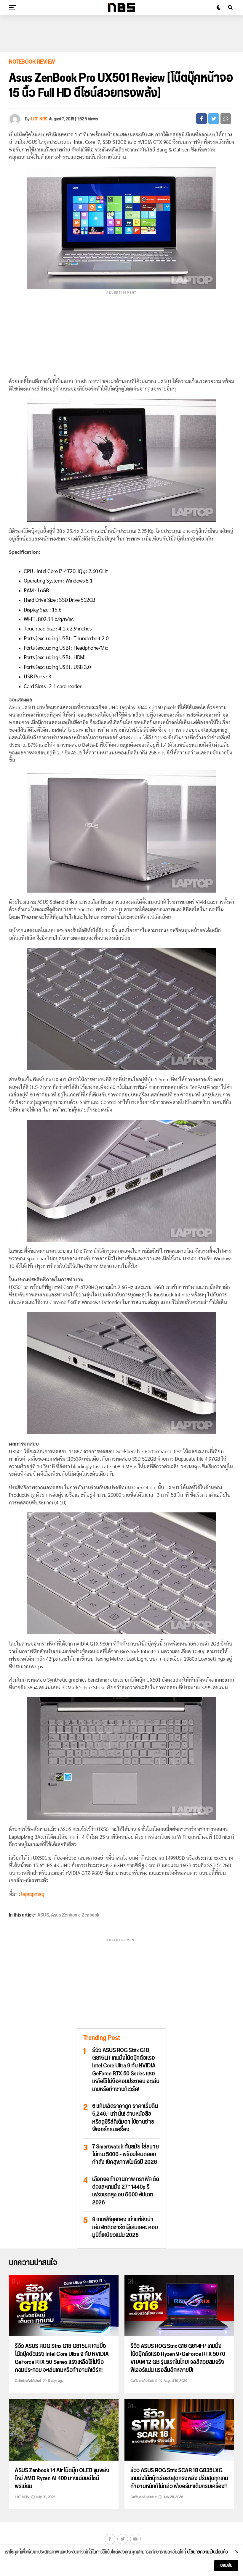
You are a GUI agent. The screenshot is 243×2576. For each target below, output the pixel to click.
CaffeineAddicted (28, 2381)
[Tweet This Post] (214, 119)
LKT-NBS (39, 119)
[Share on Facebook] (202, 119)
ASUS (43, 1915)
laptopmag (33, 1894)
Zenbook (90, 1915)
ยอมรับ (226, 2565)
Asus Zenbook (65, 1915)
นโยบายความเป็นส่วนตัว (207, 2552)
